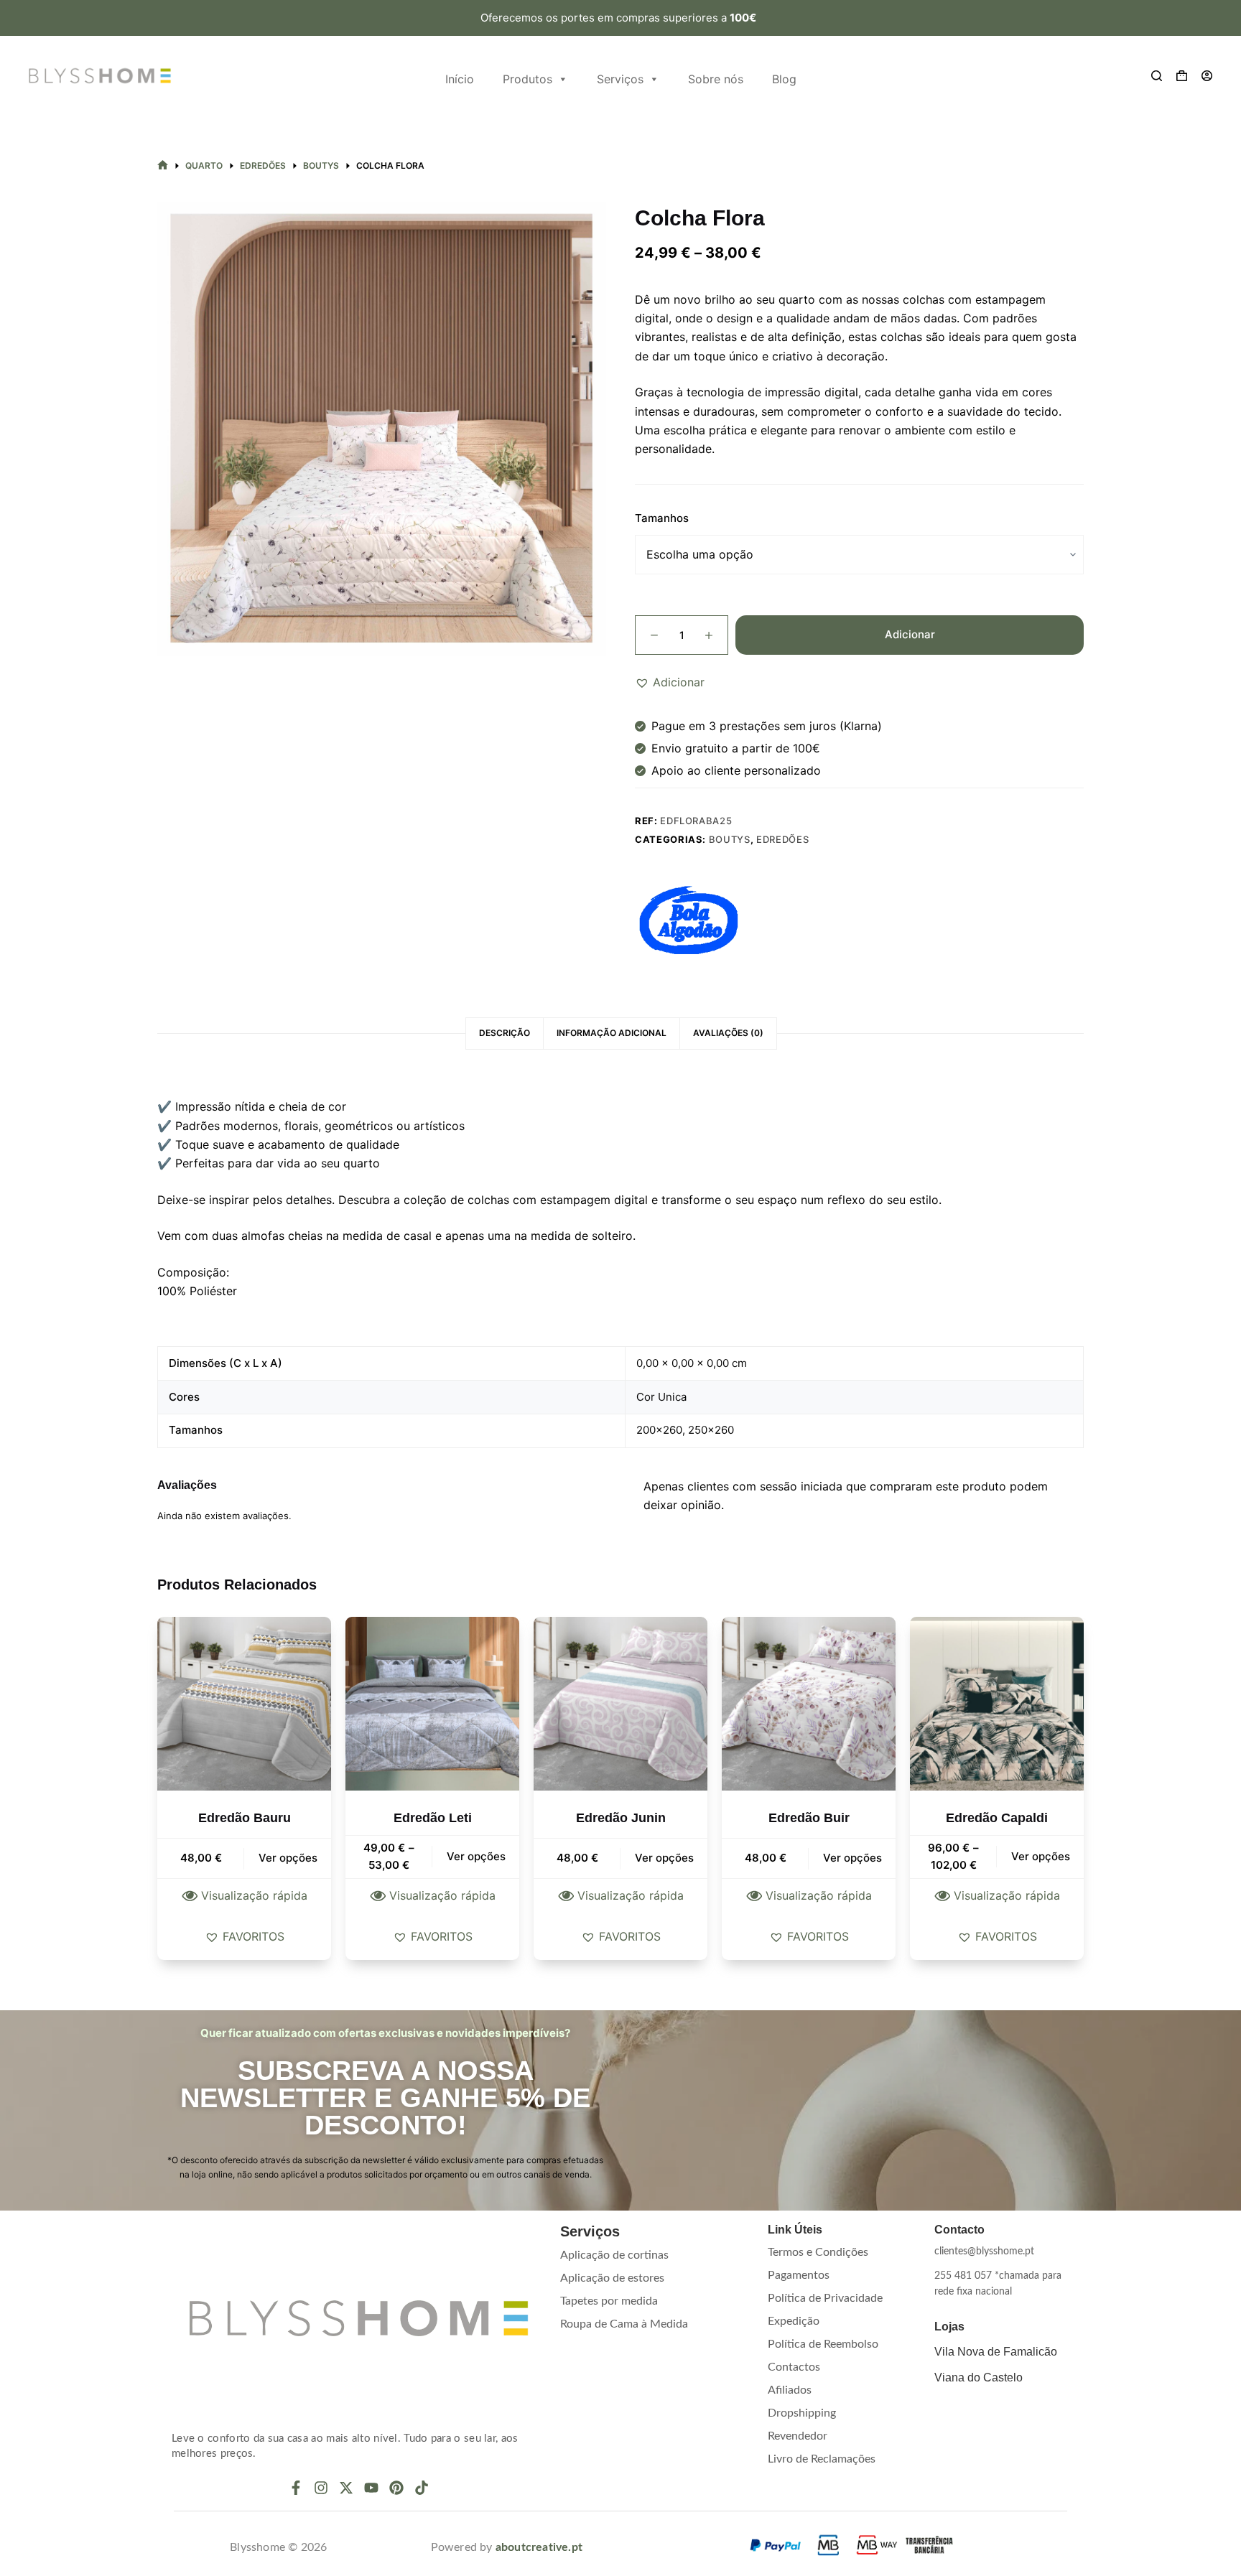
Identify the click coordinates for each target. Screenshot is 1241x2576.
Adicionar (910, 634)
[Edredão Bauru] (244, 1704)
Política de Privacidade (825, 2298)
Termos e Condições (818, 2252)
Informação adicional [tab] (612, 1033)
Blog (784, 79)
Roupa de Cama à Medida (624, 2324)
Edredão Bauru (245, 1818)
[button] (670, 682)
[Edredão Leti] (432, 1704)
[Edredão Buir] (809, 1704)
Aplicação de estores (612, 2278)
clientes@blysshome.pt (984, 2251)
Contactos (794, 2367)
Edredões (782, 839)
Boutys (730, 839)
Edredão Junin (621, 1818)
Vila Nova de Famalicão (996, 2352)
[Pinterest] (396, 2488)
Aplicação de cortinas (614, 2255)
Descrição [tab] (505, 1033)
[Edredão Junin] (620, 1704)
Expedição (794, 2321)
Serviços (620, 79)
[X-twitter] (346, 2488)
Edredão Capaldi (997, 1818)
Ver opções (288, 1858)
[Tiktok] (422, 2488)
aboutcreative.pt (539, 2547)
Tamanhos (662, 518)
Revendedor (798, 2436)
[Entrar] (1207, 76)
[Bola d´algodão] (689, 920)
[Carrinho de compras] (1182, 76)
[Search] (1157, 76)
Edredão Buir (809, 1818)
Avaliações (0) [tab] (728, 1033)
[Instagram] (321, 2488)
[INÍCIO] (163, 165)
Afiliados (790, 2390)
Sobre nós (716, 79)
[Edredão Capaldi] (997, 1704)
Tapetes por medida (609, 2301)
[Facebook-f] (296, 2488)
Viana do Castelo (979, 2377)
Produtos (527, 79)
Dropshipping (802, 2413)
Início (460, 79)
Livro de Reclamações (822, 2459)
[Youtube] (371, 2488)
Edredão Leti (433, 1818)
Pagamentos (799, 2275)
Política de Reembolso (823, 2344)
